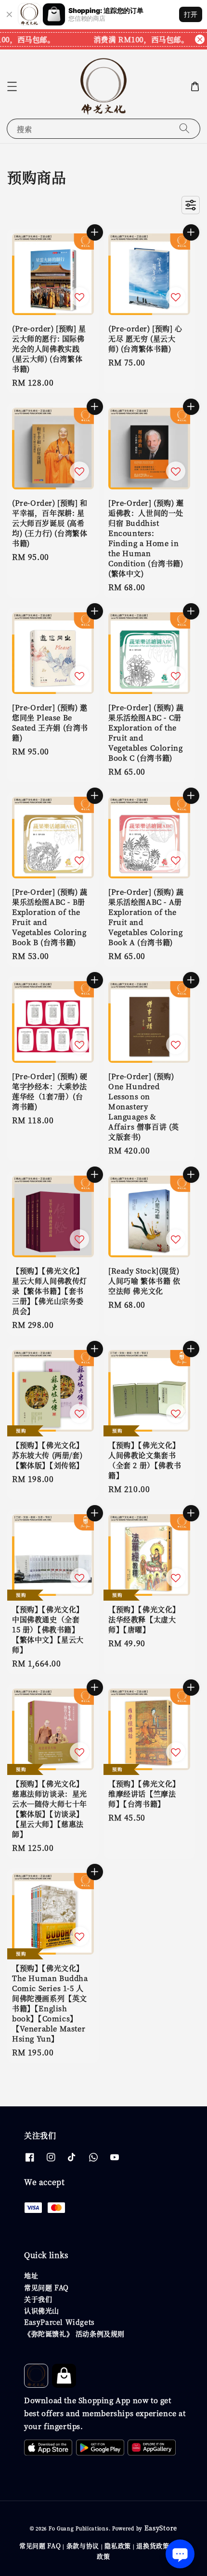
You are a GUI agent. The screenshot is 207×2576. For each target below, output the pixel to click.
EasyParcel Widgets (59, 2322)
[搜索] (184, 128)
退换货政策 (153, 2546)
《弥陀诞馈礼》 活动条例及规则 (74, 2333)
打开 (191, 14)
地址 (31, 2275)
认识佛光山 (42, 2310)
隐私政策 (118, 2546)
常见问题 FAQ (46, 2287)
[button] (12, 86)
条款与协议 (83, 2546)
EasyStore (161, 2528)
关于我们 (38, 2299)
